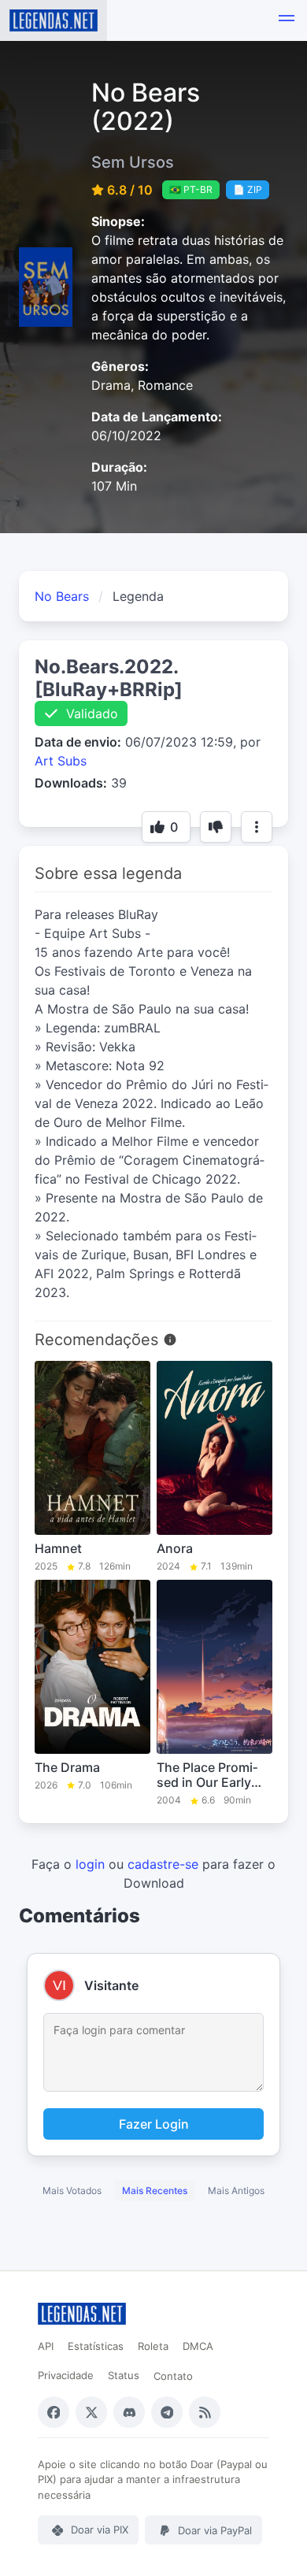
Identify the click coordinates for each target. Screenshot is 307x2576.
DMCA (198, 2346)
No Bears (62, 596)
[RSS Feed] (205, 2412)
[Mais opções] (257, 827)
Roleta (153, 2346)
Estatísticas (96, 2346)
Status (124, 2375)
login (90, 1864)
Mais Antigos (236, 2191)
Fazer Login (154, 2124)
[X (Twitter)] (91, 2412)
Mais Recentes (155, 2191)
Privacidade (66, 2375)
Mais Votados (72, 2191)
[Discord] (129, 2412)
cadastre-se (163, 1864)
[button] (287, 20)
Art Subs (61, 761)
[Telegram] (167, 2412)
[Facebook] (54, 2412)
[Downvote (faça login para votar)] (216, 827)
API (46, 2346)
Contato (173, 2376)
